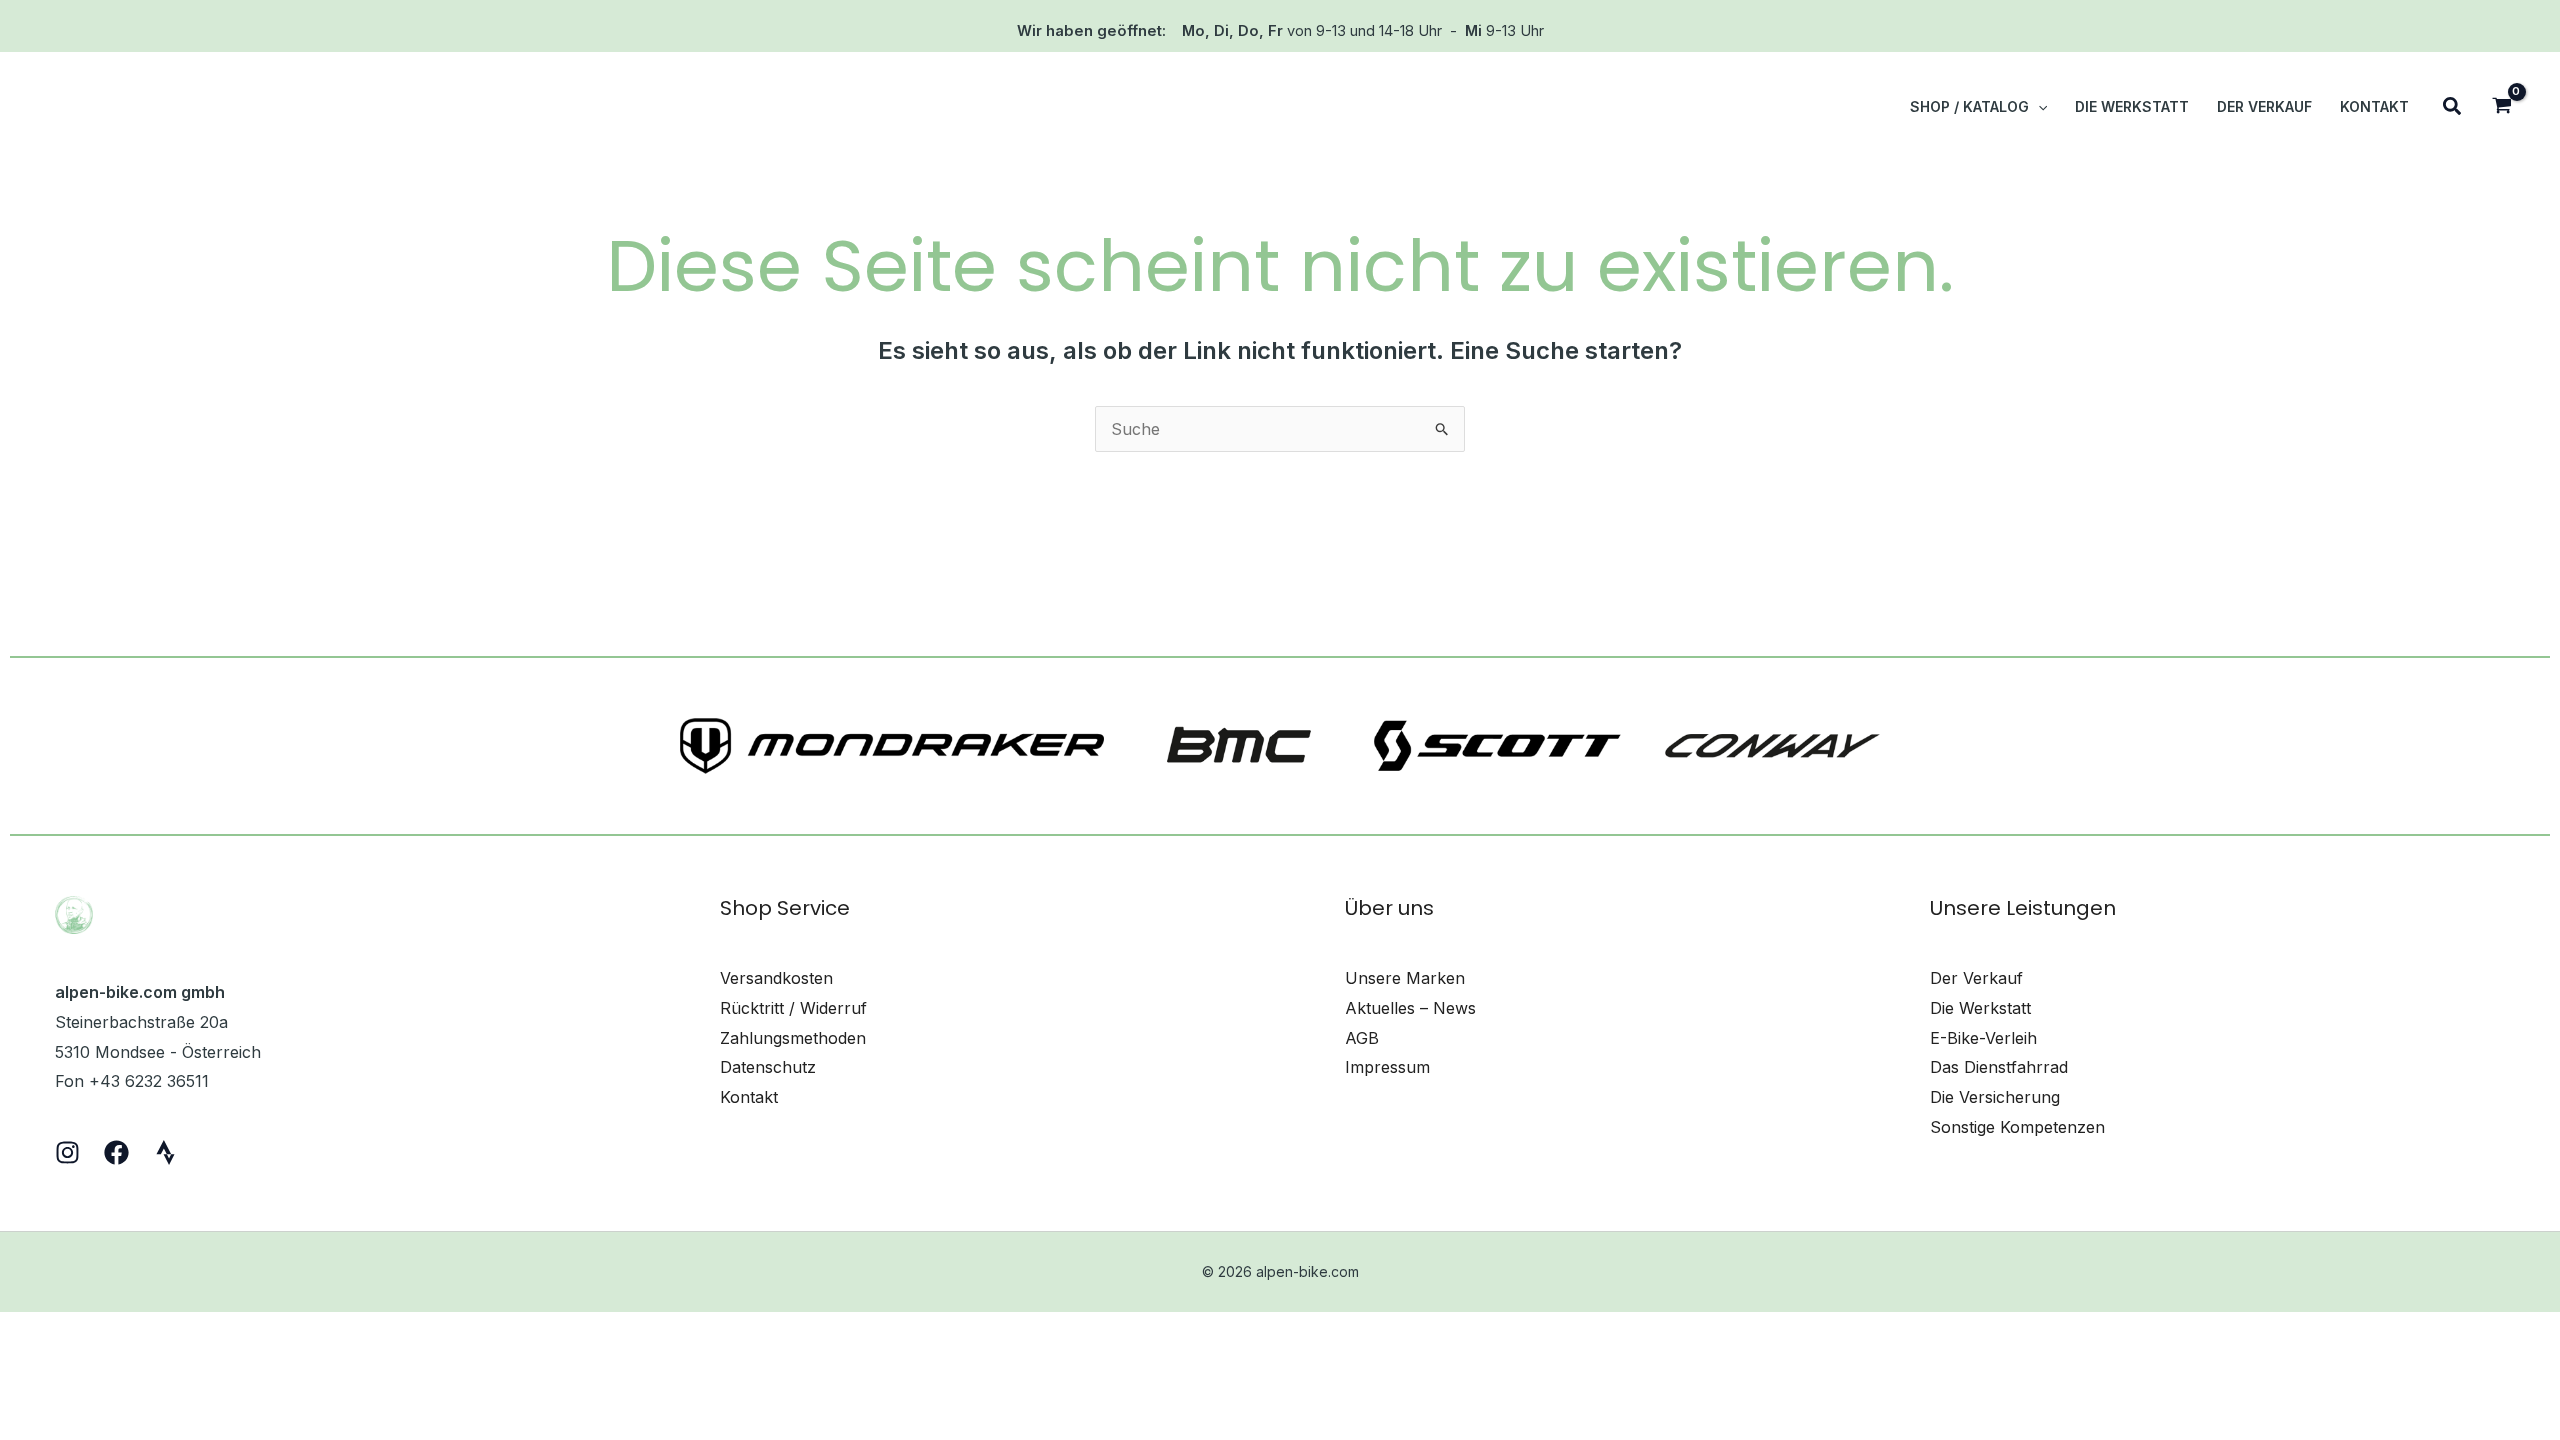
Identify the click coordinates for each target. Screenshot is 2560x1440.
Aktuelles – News (1410, 1008)
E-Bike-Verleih (1983, 1038)
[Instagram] (67, 1152)
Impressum (1387, 1067)
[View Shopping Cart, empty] (2501, 107)
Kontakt (749, 1097)
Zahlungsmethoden (793, 1038)
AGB (1362, 1038)
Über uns (1389, 908)
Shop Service (785, 908)
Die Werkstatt (1980, 1008)
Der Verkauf (1976, 978)
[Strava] (165, 1152)
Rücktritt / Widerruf (793, 1008)
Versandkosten (776, 978)
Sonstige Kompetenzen (2017, 1127)
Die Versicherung (1995, 1097)
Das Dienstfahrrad (1999, 1067)
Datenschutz (768, 1067)
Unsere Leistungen (2023, 908)
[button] (2038, 107)
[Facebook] (116, 1152)
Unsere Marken (1405, 978)
